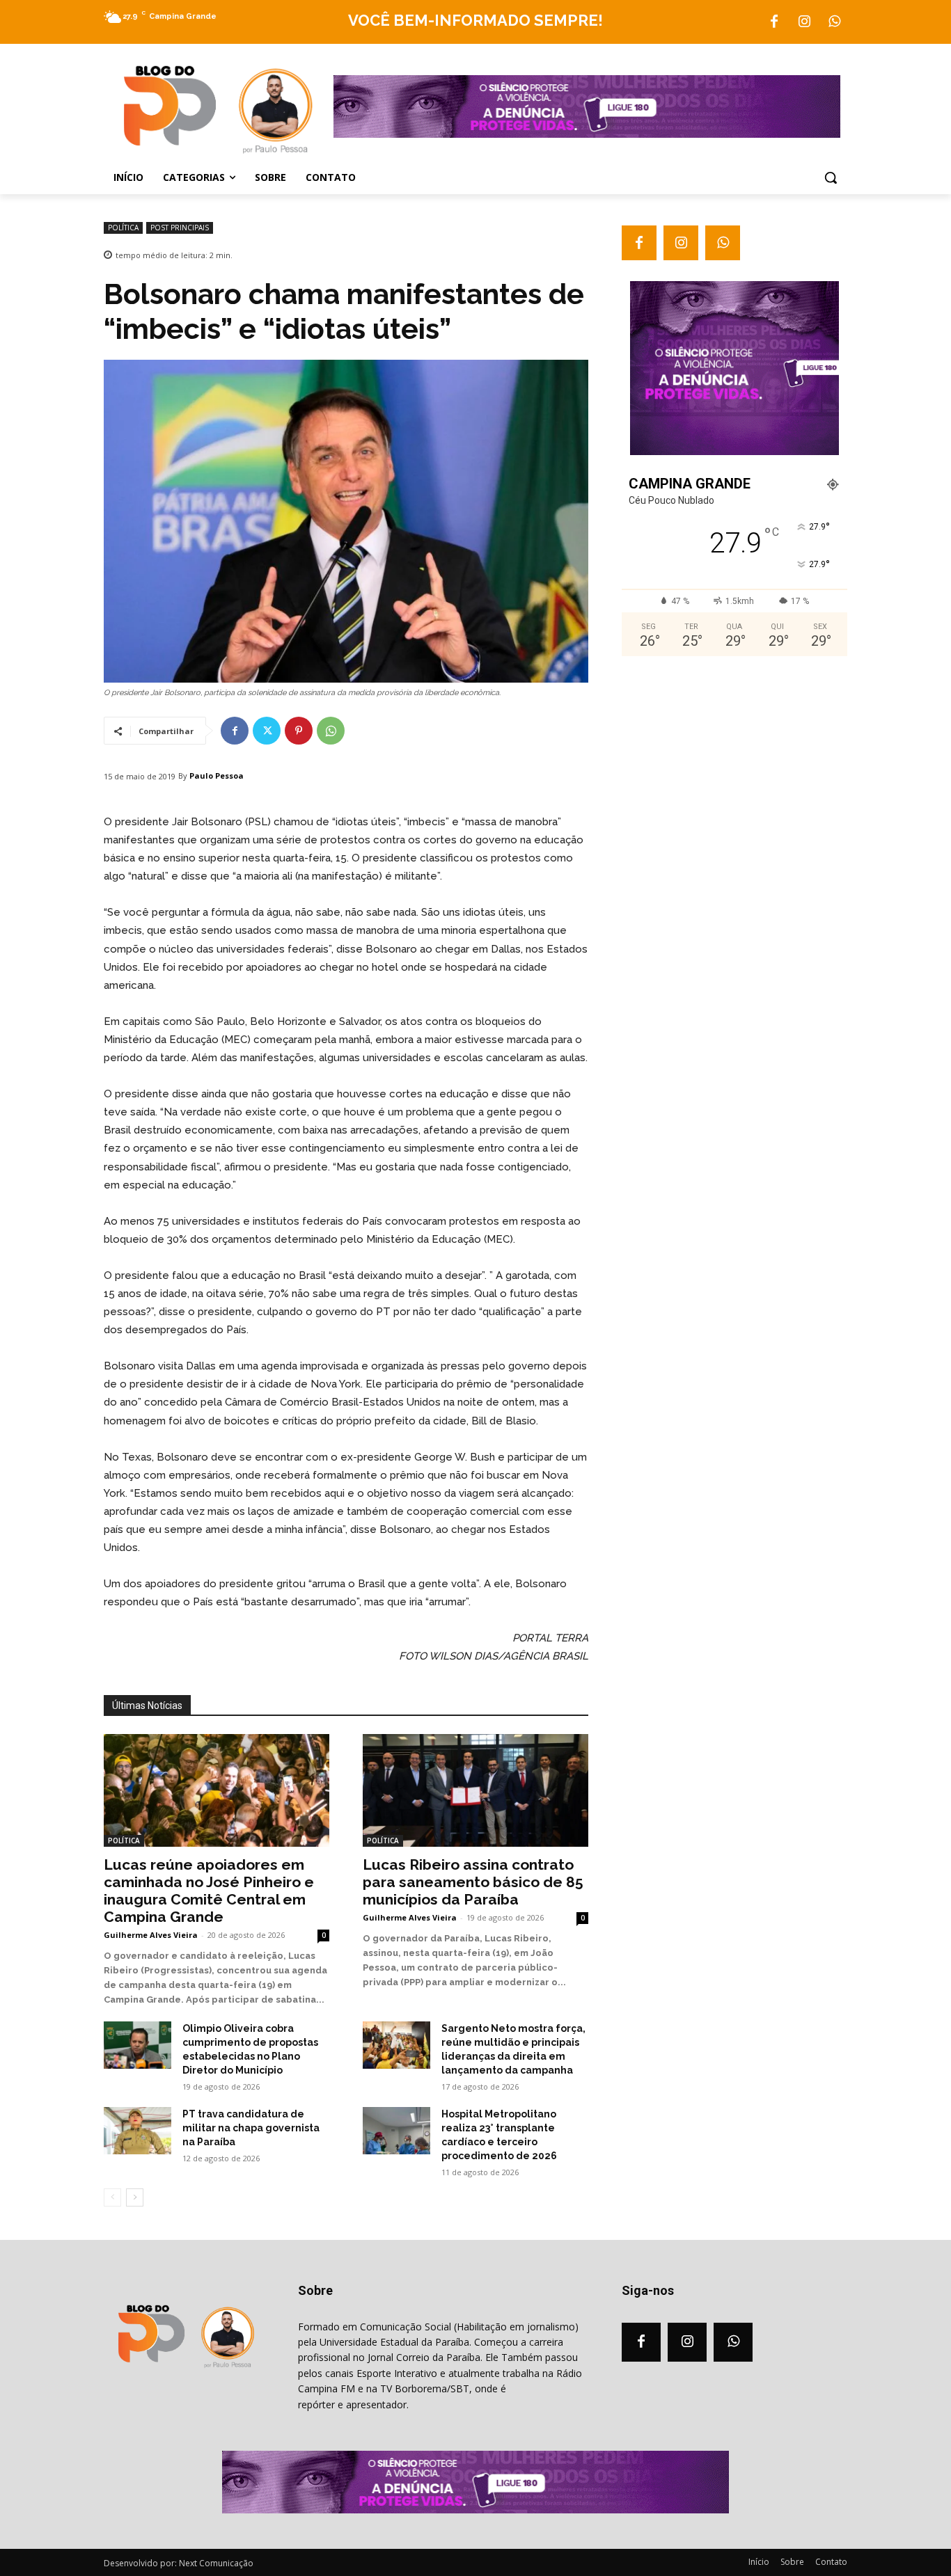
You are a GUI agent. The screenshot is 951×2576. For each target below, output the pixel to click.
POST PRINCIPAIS (180, 228)
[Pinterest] (299, 731)
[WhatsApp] (834, 22)
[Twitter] (267, 731)
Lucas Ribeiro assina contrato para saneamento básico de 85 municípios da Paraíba (473, 1882)
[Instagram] (804, 22)
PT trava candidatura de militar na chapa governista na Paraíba (251, 2128)
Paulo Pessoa (217, 776)
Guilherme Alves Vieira (151, 1935)
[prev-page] (112, 2197)
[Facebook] (774, 22)
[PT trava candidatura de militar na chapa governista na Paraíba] (137, 2131)
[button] (831, 177)
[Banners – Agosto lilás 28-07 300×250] (734, 452)
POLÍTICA (123, 228)
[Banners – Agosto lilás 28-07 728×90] (587, 134)
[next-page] (135, 2197)
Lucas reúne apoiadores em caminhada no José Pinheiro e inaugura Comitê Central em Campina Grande (209, 1891)
